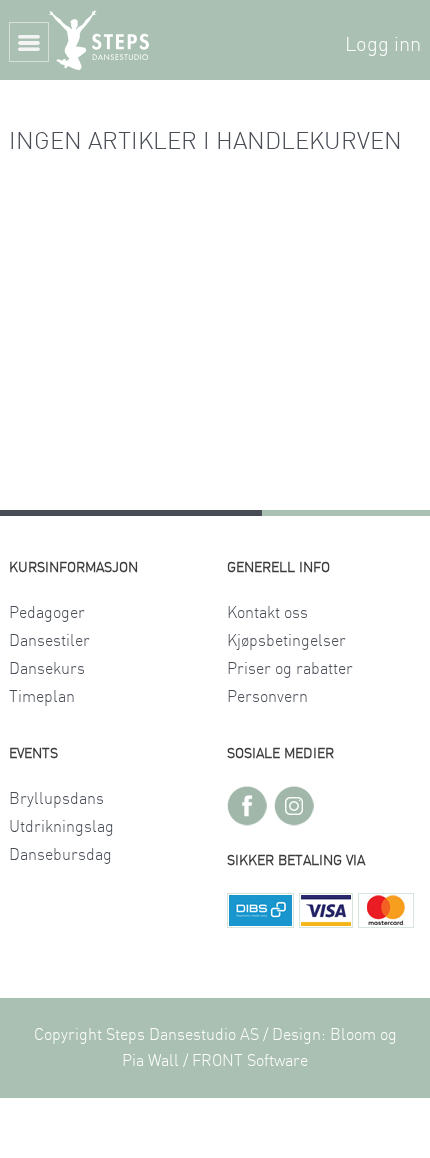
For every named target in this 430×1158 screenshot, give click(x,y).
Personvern (267, 697)
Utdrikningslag (61, 827)
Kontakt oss (267, 613)
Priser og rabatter (290, 669)
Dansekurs (47, 669)
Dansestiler (49, 641)
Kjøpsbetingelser (286, 641)
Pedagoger (47, 613)
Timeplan (42, 697)
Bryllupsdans (56, 799)
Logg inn (383, 45)
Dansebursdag (60, 855)
